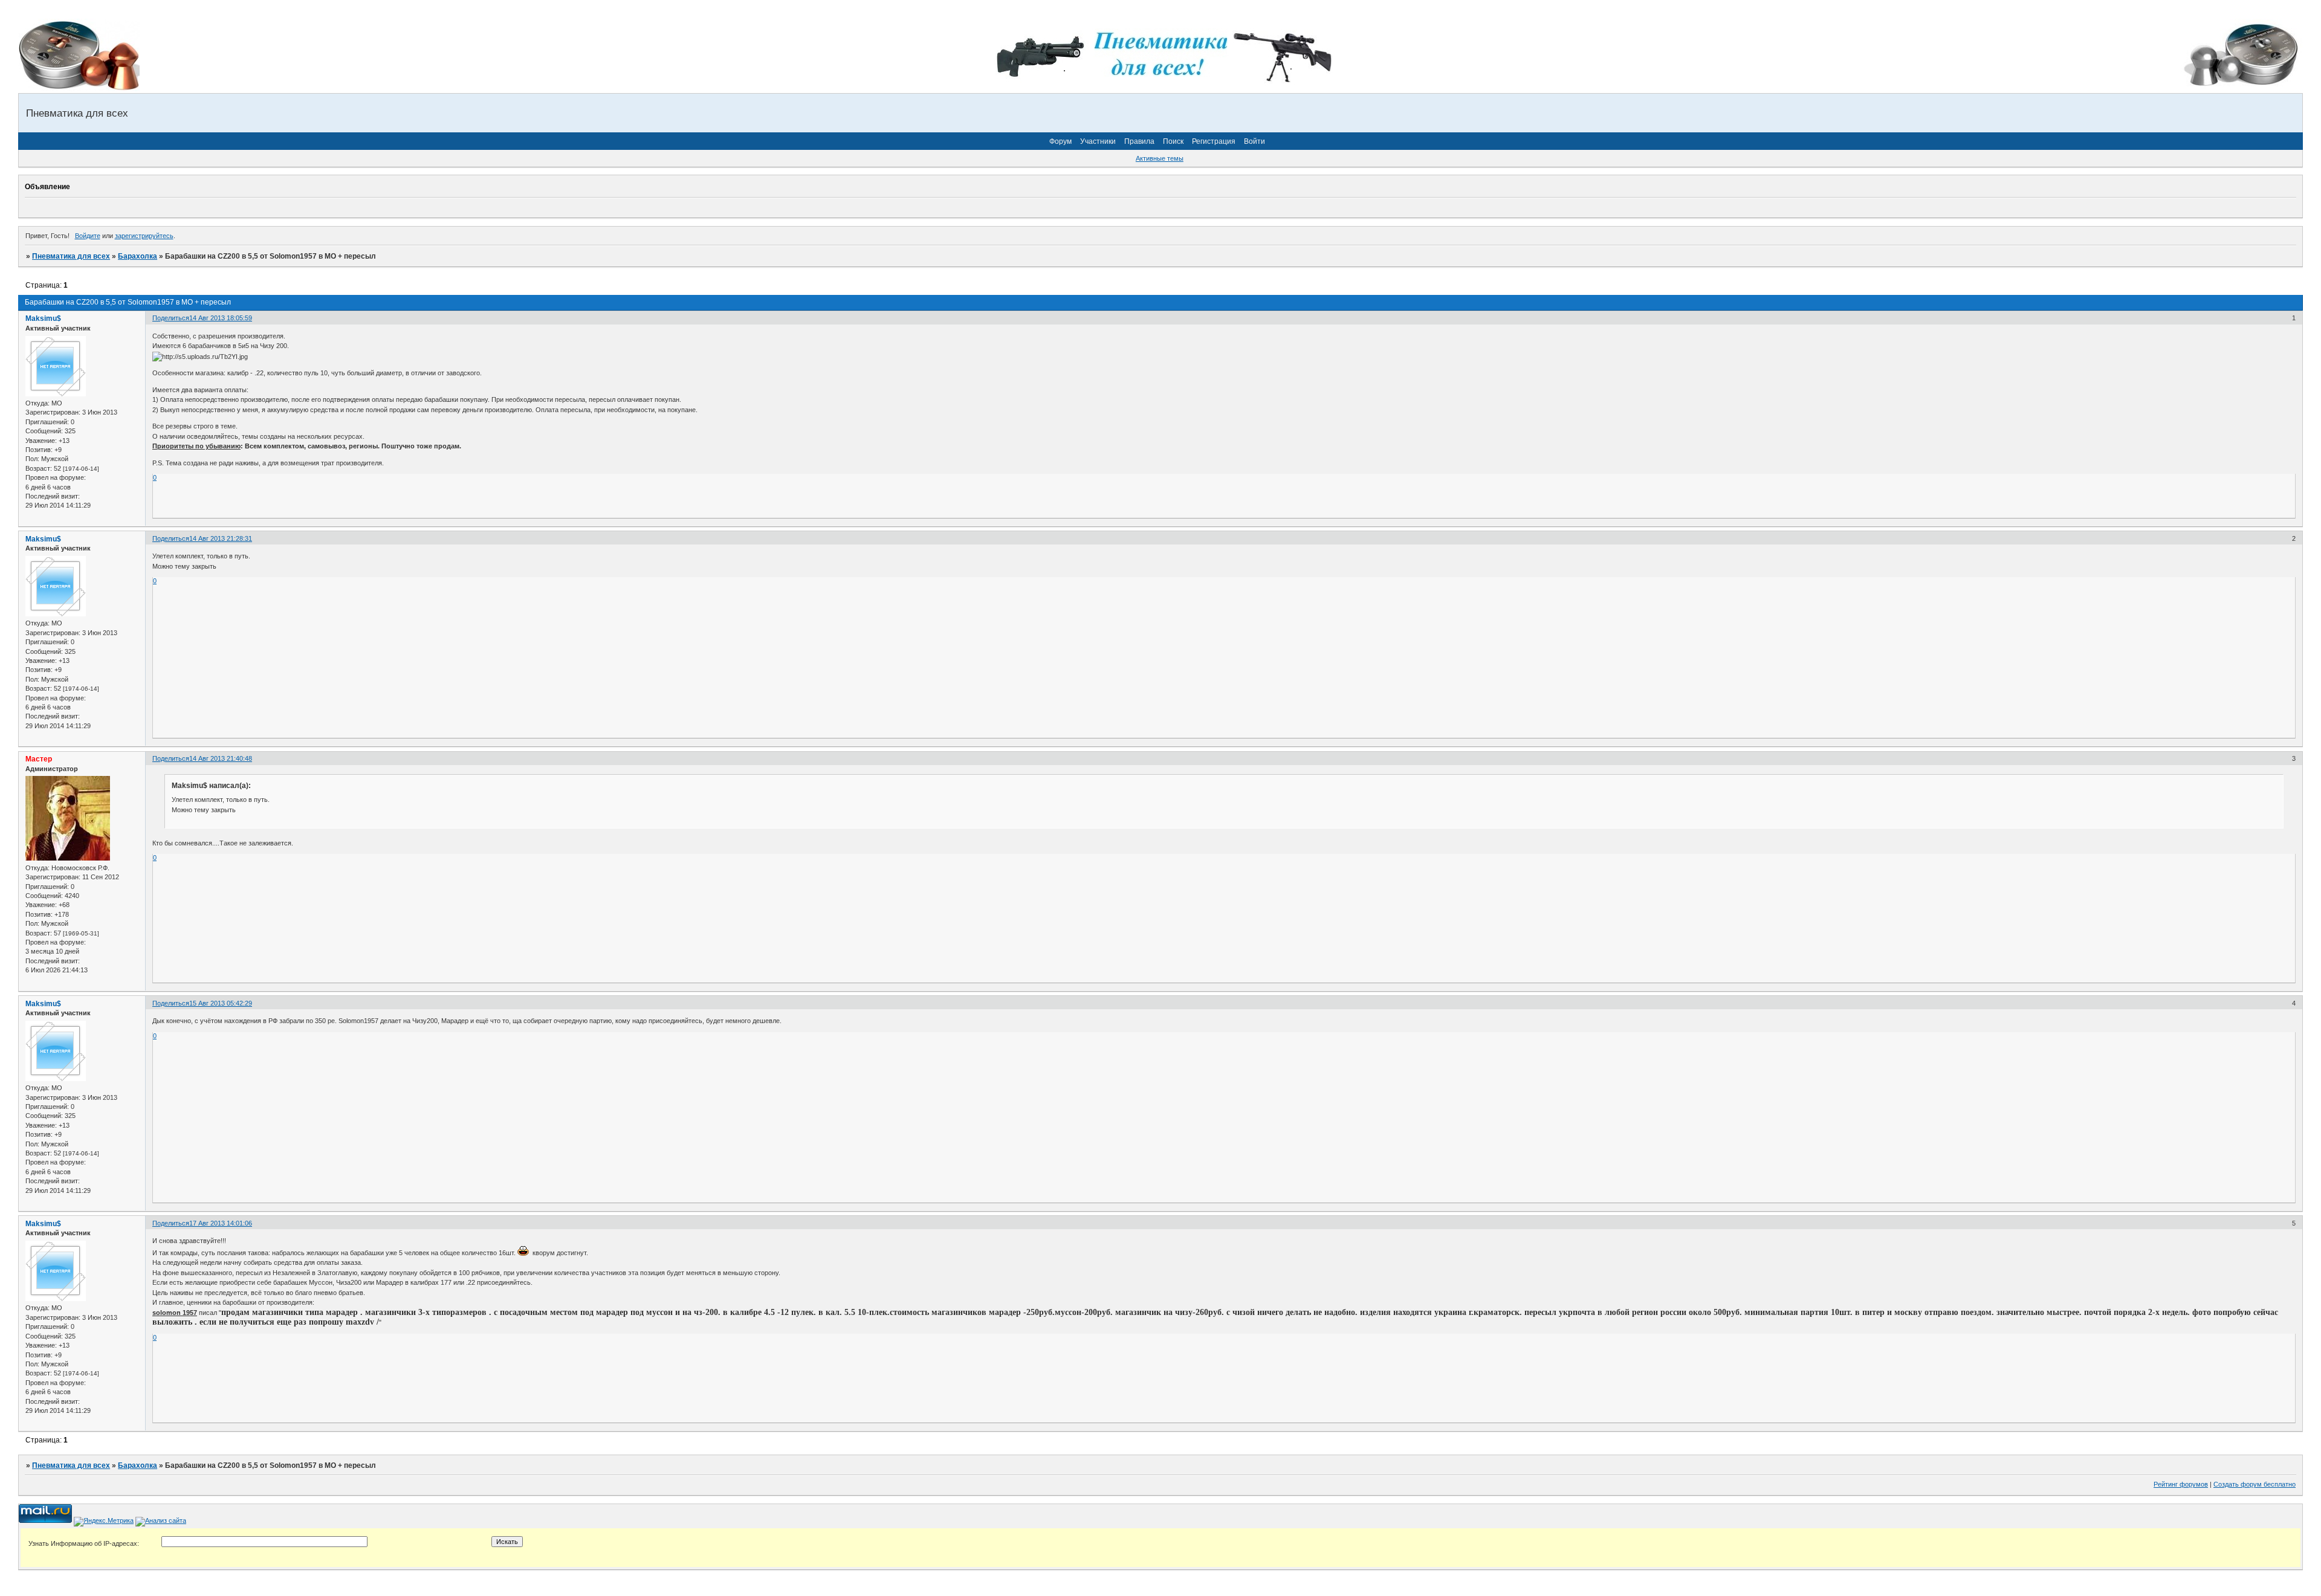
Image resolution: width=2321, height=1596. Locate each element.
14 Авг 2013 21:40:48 (221, 758)
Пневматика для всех (71, 256)
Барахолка (138, 256)
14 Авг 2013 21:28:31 (221, 538)
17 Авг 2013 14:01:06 (221, 1223)
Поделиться (171, 318)
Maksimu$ (43, 318)
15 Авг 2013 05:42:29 (221, 1003)
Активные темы (1160, 158)
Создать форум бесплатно (2255, 1484)
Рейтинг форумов (2181, 1484)
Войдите (88, 236)
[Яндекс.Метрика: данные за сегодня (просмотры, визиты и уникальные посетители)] (104, 1522)
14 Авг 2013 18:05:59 (221, 318)
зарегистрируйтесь (144, 236)
